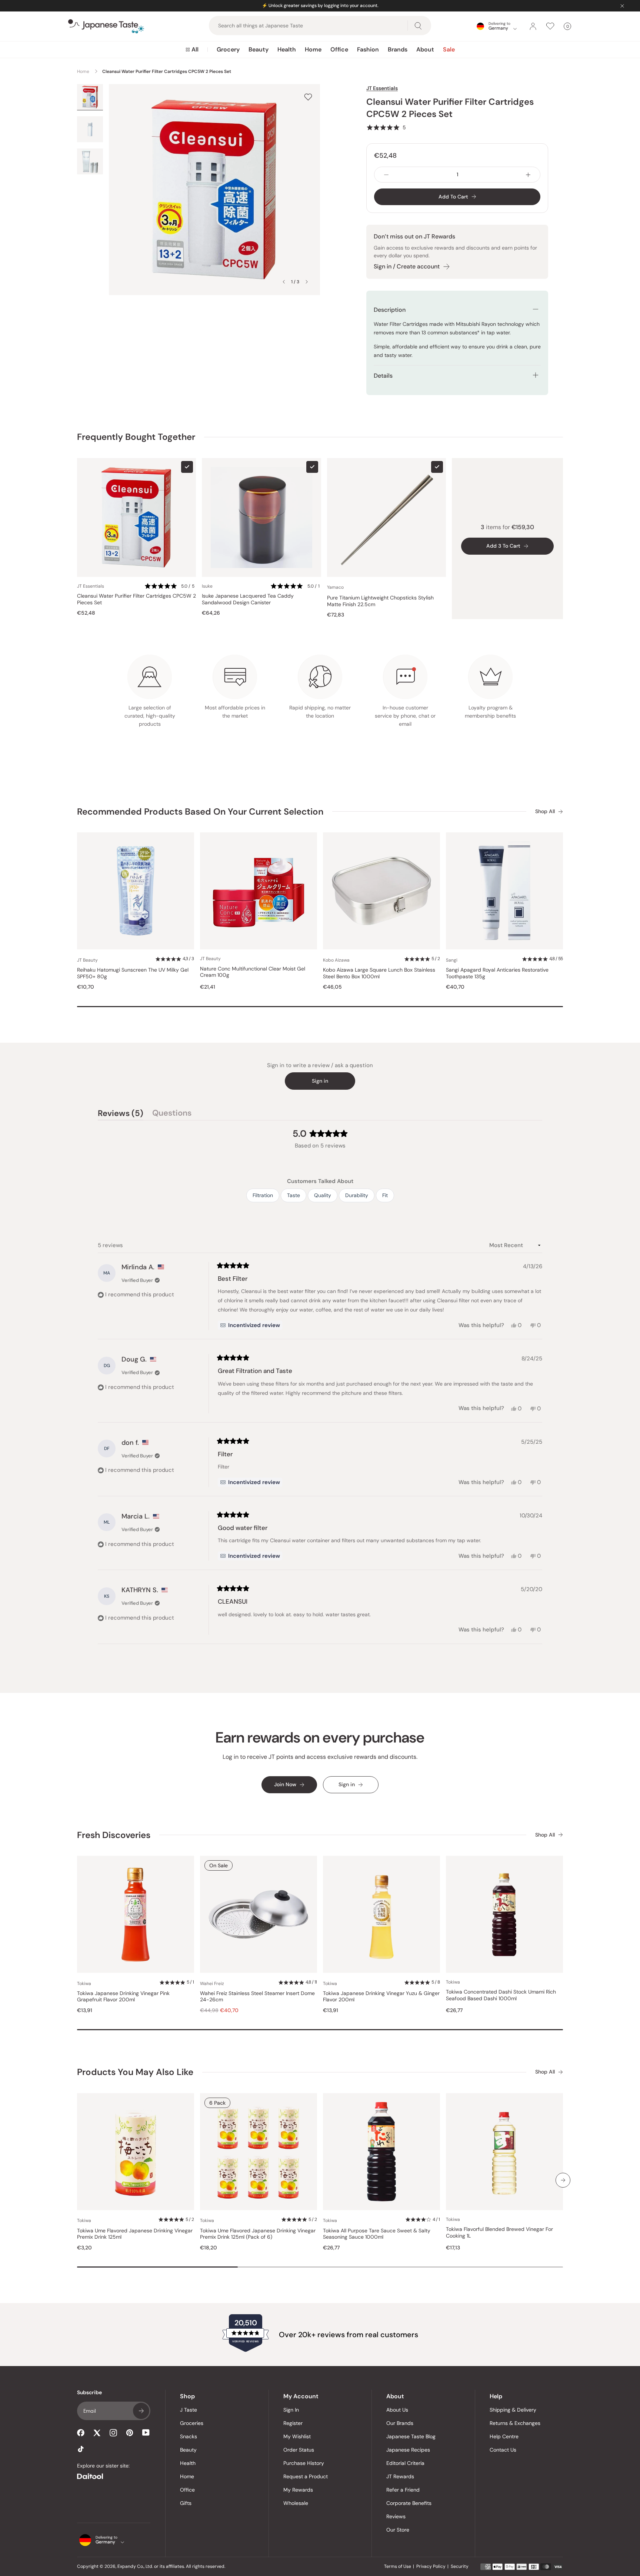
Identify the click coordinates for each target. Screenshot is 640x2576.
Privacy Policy (431, 2566)
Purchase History (304, 2463)
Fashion (368, 49)
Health (287, 49)
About (425, 49)
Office (339, 49)
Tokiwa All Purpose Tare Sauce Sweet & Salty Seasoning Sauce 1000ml (377, 2234)
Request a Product (306, 2476)
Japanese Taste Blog (411, 2436)
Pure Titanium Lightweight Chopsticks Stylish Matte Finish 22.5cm (380, 601)
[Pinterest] (130, 2433)
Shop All (545, 811)
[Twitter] (97, 2433)
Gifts (186, 2503)
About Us (397, 2410)
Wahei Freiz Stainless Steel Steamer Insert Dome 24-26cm (257, 1997)
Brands (398, 49)
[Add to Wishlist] (308, 97)
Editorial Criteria (405, 2463)
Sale (449, 49)
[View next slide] (307, 282)
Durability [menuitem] (357, 1195)
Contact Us (503, 2450)
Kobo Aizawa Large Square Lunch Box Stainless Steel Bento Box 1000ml (379, 973)
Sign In (291, 2410)
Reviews (396, 2516)
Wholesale (296, 2503)
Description (390, 310)
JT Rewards (400, 2476)
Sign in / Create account (407, 266)
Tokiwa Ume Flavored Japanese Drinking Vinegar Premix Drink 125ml (135, 2234)
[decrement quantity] (386, 175)
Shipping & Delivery (513, 2410)
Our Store (398, 2530)
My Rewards (298, 2490)
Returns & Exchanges (515, 2423)
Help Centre (504, 2436)
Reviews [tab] (121, 1114)
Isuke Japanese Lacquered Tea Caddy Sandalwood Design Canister (248, 599)
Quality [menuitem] (323, 1195)
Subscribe (141, 2411)
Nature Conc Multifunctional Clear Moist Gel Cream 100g (253, 972)
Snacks (189, 2436)
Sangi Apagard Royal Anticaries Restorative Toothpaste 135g (497, 973)
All (195, 49)
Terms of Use (398, 2566)
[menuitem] (192, 50)
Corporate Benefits (409, 2503)
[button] (386, 127)
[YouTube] (146, 2433)
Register (293, 2423)
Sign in (320, 1081)
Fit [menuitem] (385, 1195)
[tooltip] (250, 1325)
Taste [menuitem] (294, 1195)
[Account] (533, 26)
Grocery (228, 49)
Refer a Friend (403, 2490)
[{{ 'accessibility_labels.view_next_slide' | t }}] (563, 2180)
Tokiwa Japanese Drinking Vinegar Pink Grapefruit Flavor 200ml (123, 1997)
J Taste (189, 2410)
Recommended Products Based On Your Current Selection (200, 811)
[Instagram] (113, 2433)
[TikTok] (81, 2449)
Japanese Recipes (408, 2450)
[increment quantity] (528, 175)
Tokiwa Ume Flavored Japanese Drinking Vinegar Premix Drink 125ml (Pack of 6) (258, 2234)
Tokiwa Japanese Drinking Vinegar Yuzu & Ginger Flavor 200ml (381, 1997)
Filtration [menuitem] (263, 1195)
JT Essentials (382, 88)
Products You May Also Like (135, 2072)
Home (313, 49)
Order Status (299, 2450)
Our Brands (400, 2423)
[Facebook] (81, 2433)
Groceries (192, 2423)
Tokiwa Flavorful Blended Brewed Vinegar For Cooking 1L (499, 2233)
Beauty (259, 49)
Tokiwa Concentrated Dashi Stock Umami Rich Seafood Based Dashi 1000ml (501, 1995)
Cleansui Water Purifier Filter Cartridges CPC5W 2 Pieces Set (136, 599)
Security (460, 2566)
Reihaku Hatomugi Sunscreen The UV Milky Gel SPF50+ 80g (133, 973)
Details (383, 376)
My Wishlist (297, 2436)
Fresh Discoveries (114, 1835)
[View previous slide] (284, 282)
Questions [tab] (172, 1114)
